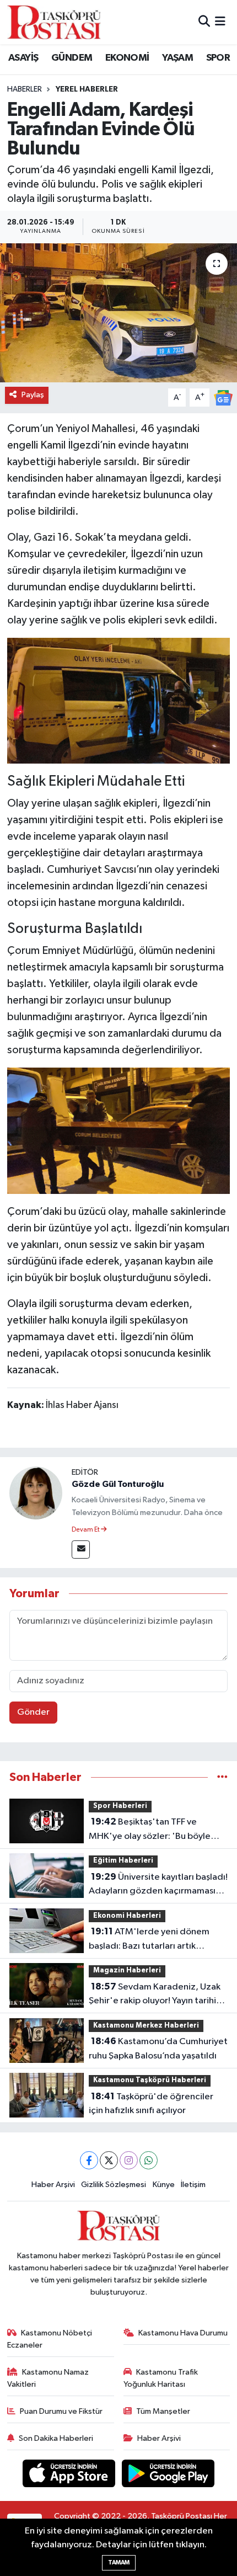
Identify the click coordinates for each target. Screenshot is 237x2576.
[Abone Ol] (223, 398)
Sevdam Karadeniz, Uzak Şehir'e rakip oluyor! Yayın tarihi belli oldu (155, 1995)
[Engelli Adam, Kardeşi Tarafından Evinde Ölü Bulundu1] (119, 1130)
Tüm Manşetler (163, 2411)
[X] (109, 2160)
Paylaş (33, 395)
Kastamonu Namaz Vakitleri (48, 2378)
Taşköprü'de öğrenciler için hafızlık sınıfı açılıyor (151, 2104)
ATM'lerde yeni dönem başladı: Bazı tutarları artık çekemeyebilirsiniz (149, 1940)
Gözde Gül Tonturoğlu (118, 1484)
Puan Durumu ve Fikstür (61, 2411)
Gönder (33, 1712)
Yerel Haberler (87, 89)
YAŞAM (177, 58)
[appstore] (70, 2475)
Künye (164, 2185)
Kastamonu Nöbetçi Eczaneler (50, 2339)
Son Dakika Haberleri (56, 2438)
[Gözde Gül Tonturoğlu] (36, 1493)
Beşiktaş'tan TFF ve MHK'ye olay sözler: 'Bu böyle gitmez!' (150, 1830)
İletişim (193, 2185)
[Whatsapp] (149, 2160)
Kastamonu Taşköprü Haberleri (150, 2080)
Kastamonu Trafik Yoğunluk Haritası (161, 2378)
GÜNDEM (72, 58)
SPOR (218, 58)
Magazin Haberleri (127, 1970)
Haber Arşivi (53, 2185)
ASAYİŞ (23, 58)
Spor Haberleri (120, 1806)
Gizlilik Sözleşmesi (114, 2185)
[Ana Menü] (220, 22)
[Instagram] (129, 2160)
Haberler (25, 89)
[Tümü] (222, 1777)
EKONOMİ (127, 58)
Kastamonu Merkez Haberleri (146, 2026)
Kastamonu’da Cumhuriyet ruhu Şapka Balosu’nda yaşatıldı (158, 2049)
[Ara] (204, 22)
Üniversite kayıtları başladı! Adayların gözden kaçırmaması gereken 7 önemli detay (158, 1885)
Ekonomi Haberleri (127, 1916)
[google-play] (168, 2475)
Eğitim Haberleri (123, 1861)
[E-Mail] (81, 1550)
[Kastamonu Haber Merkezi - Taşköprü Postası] (54, 22)
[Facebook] (89, 2160)
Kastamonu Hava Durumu (183, 2333)
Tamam (119, 2562)
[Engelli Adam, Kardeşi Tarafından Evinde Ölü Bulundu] (118, 313)
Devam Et (86, 1530)
